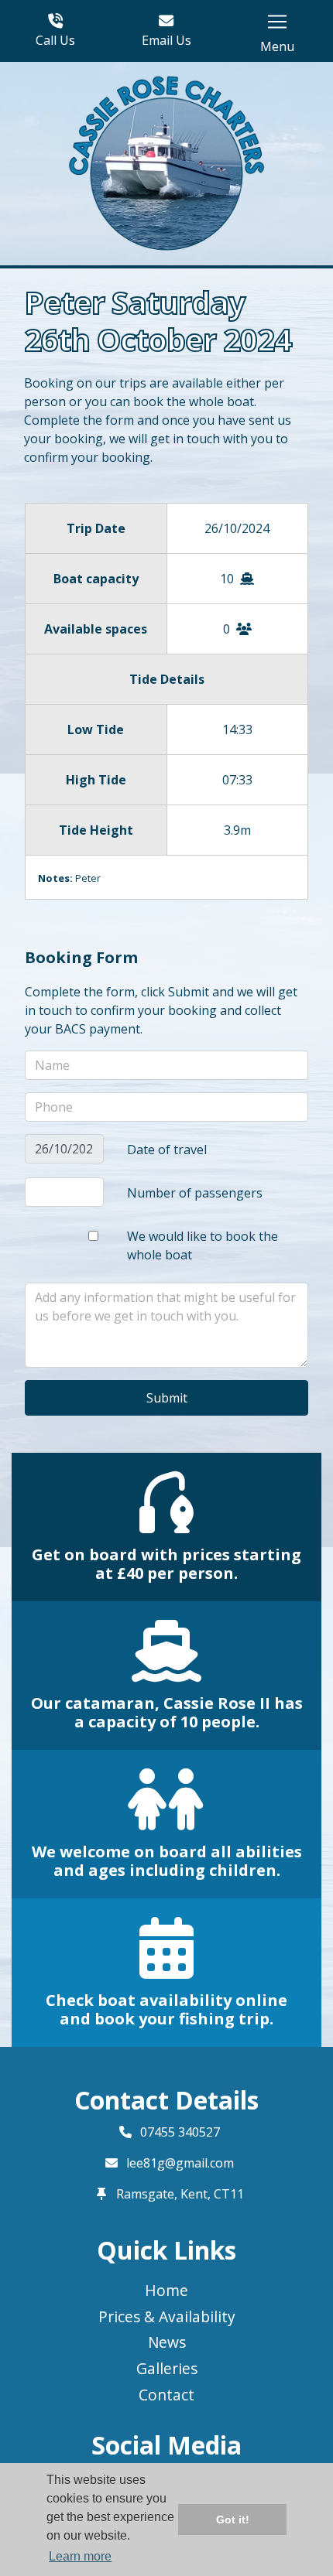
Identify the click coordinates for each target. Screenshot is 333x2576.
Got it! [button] (233, 2520)
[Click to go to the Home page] (167, 162)
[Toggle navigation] (277, 22)
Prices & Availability (167, 2316)
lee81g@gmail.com (180, 2163)
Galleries (167, 2368)
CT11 (229, 2194)
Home (166, 2290)
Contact (166, 2395)
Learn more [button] (80, 2556)
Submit (167, 1398)
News (167, 2342)
